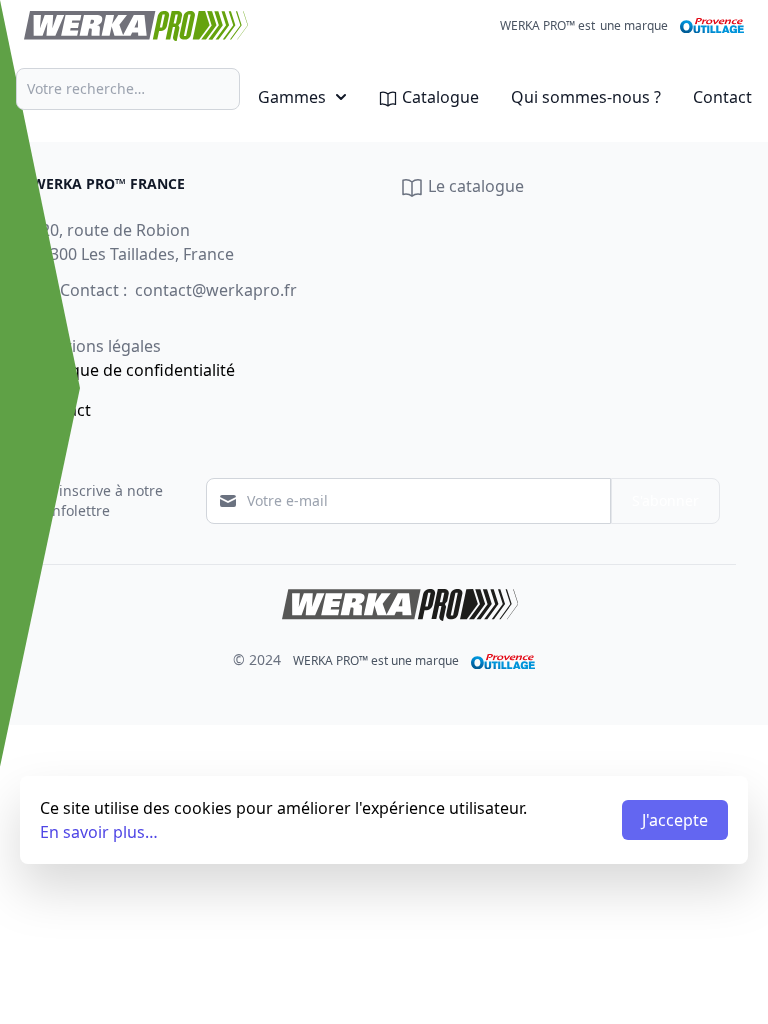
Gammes (292, 97)
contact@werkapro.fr (216, 290)
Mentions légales (96, 346)
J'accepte (675, 820)
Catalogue (438, 97)
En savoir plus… (99, 832)
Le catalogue (474, 186)
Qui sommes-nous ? (586, 97)
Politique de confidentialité (133, 370)
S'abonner (665, 500)
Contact (722, 97)
